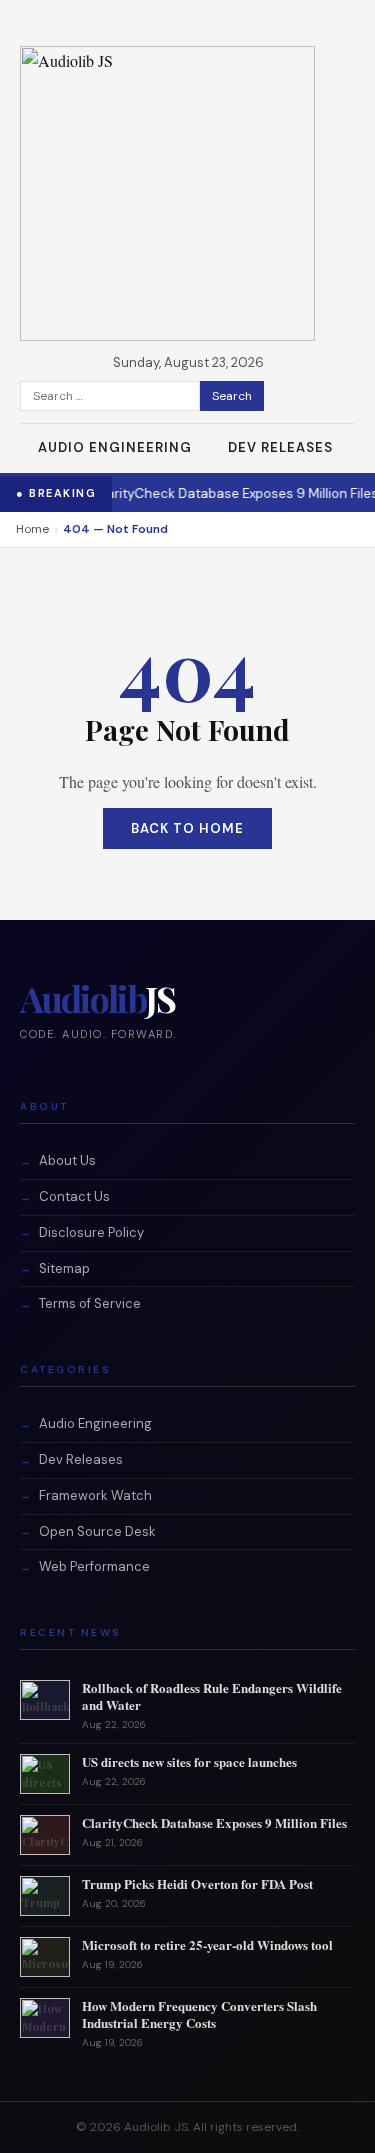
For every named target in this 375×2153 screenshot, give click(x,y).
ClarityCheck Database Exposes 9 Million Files (227, 493)
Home (32, 529)
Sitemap (64, 1268)
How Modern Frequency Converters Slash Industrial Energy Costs (199, 2014)
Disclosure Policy (91, 1232)
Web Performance (94, 1566)
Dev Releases (280, 447)
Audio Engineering (115, 447)
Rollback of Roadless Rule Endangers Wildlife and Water (212, 1696)
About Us (67, 1160)
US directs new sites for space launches (189, 1761)
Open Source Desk (97, 1531)
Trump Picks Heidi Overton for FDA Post (197, 1883)
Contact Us (74, 1196)
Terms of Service (90, 1303)
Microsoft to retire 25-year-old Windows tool (207, 1944)
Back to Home (187, 828)
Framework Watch (95, 1495)
